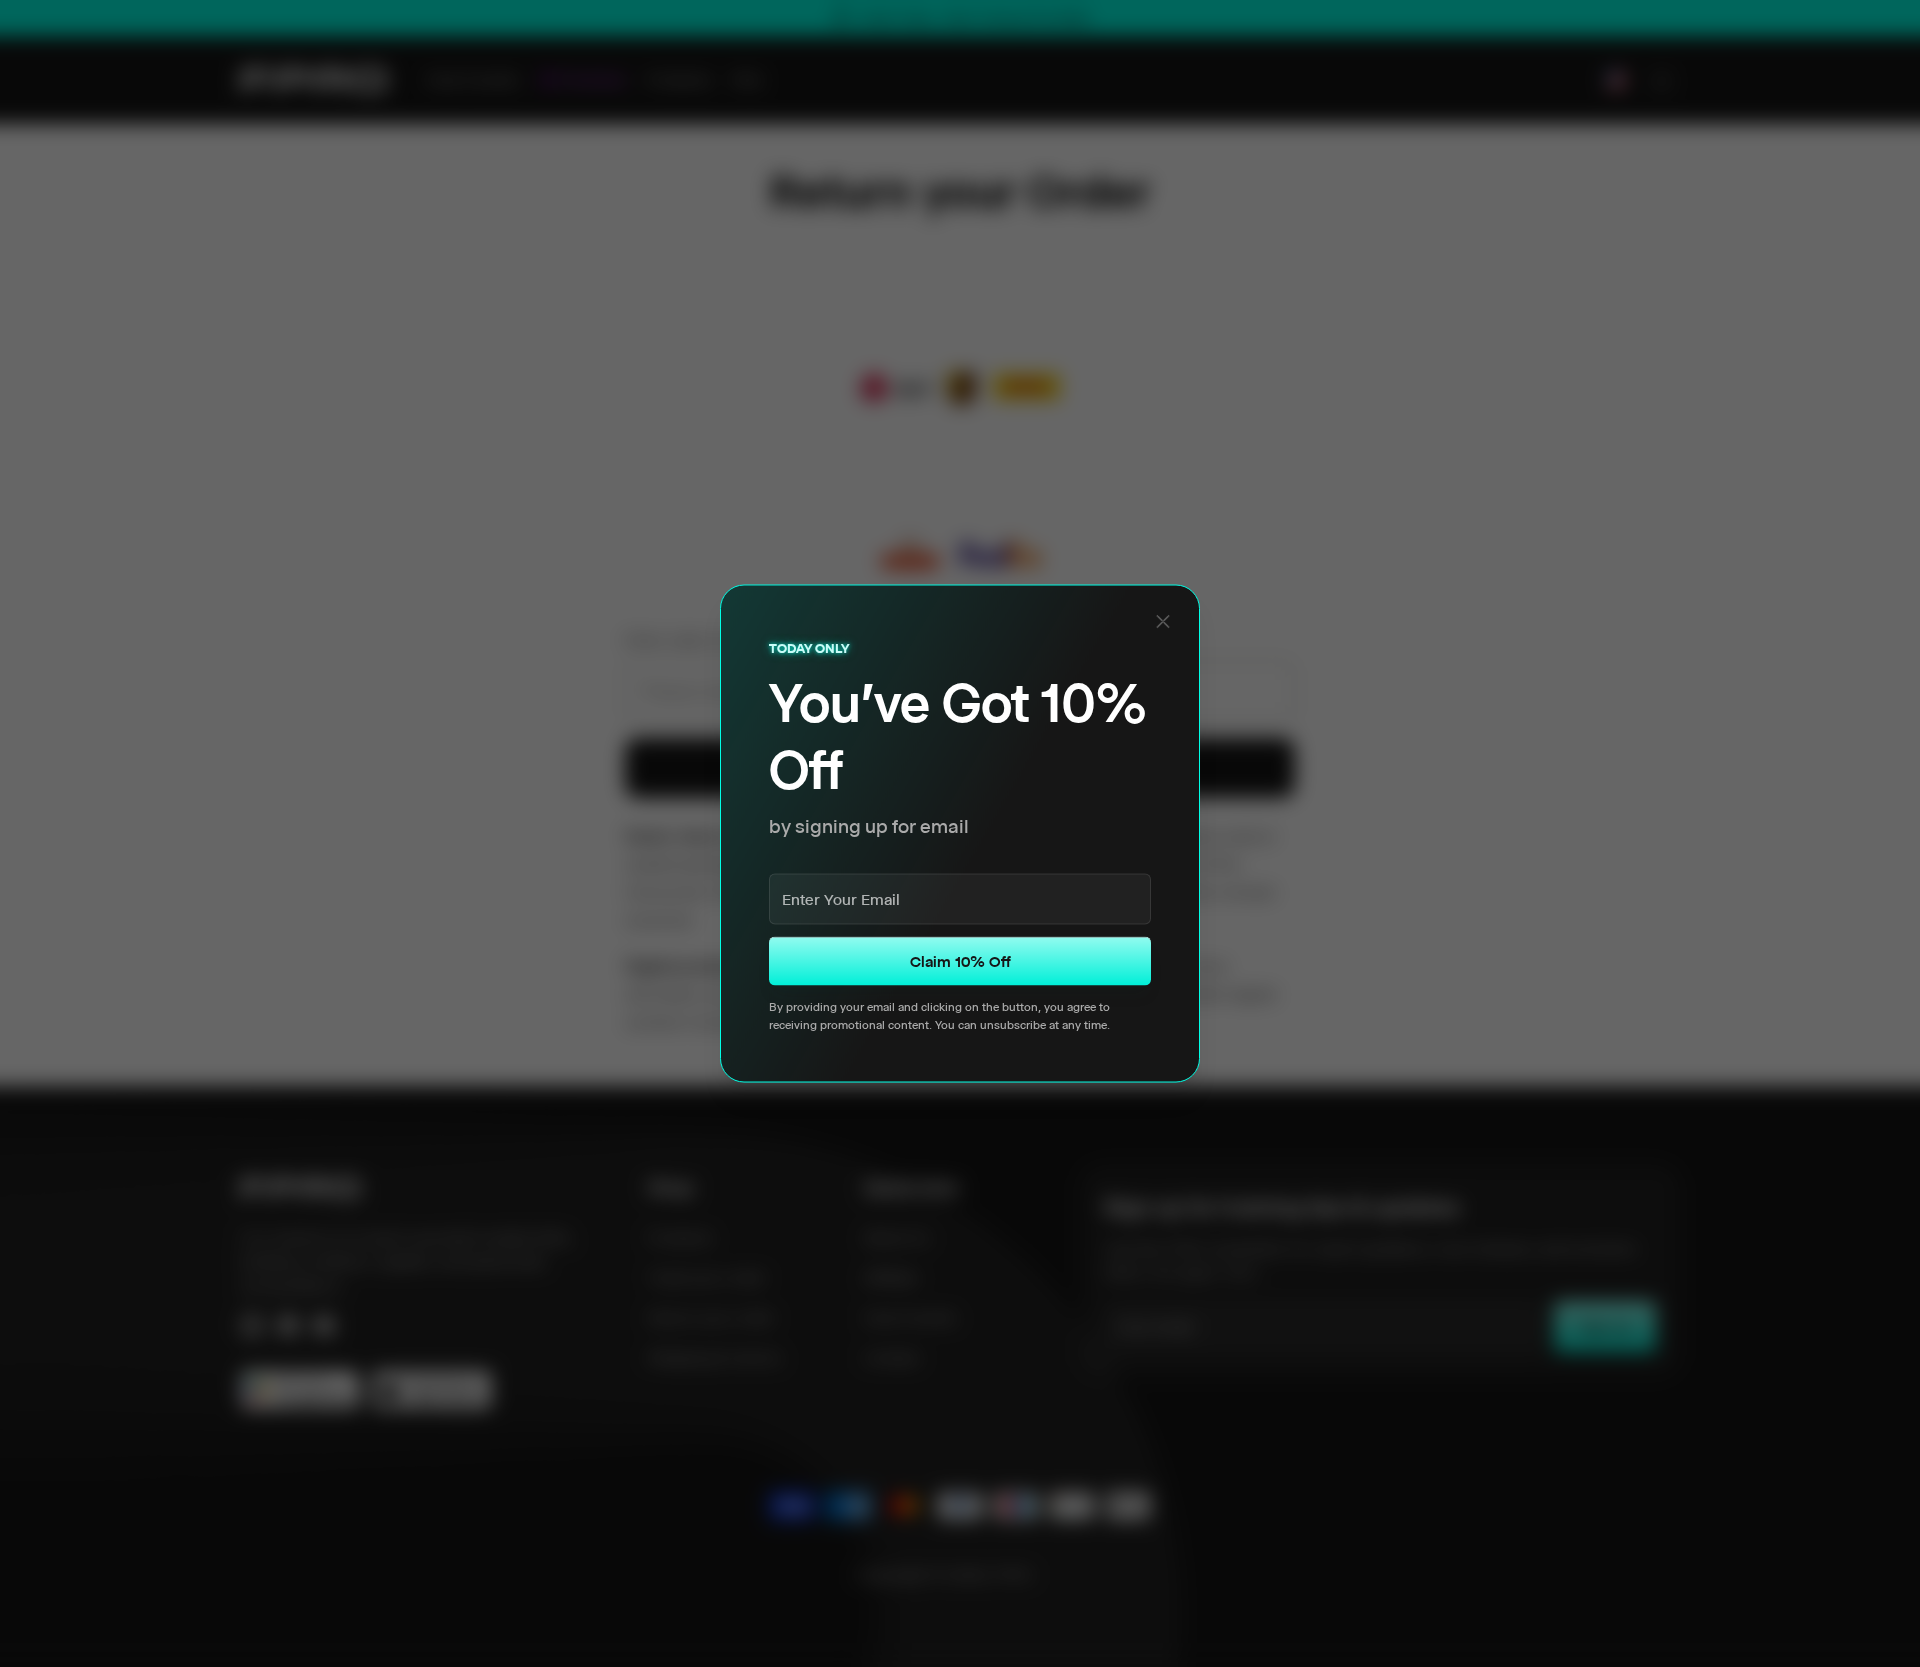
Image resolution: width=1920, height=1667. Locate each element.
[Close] (1163, 621)
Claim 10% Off (960, 961)
